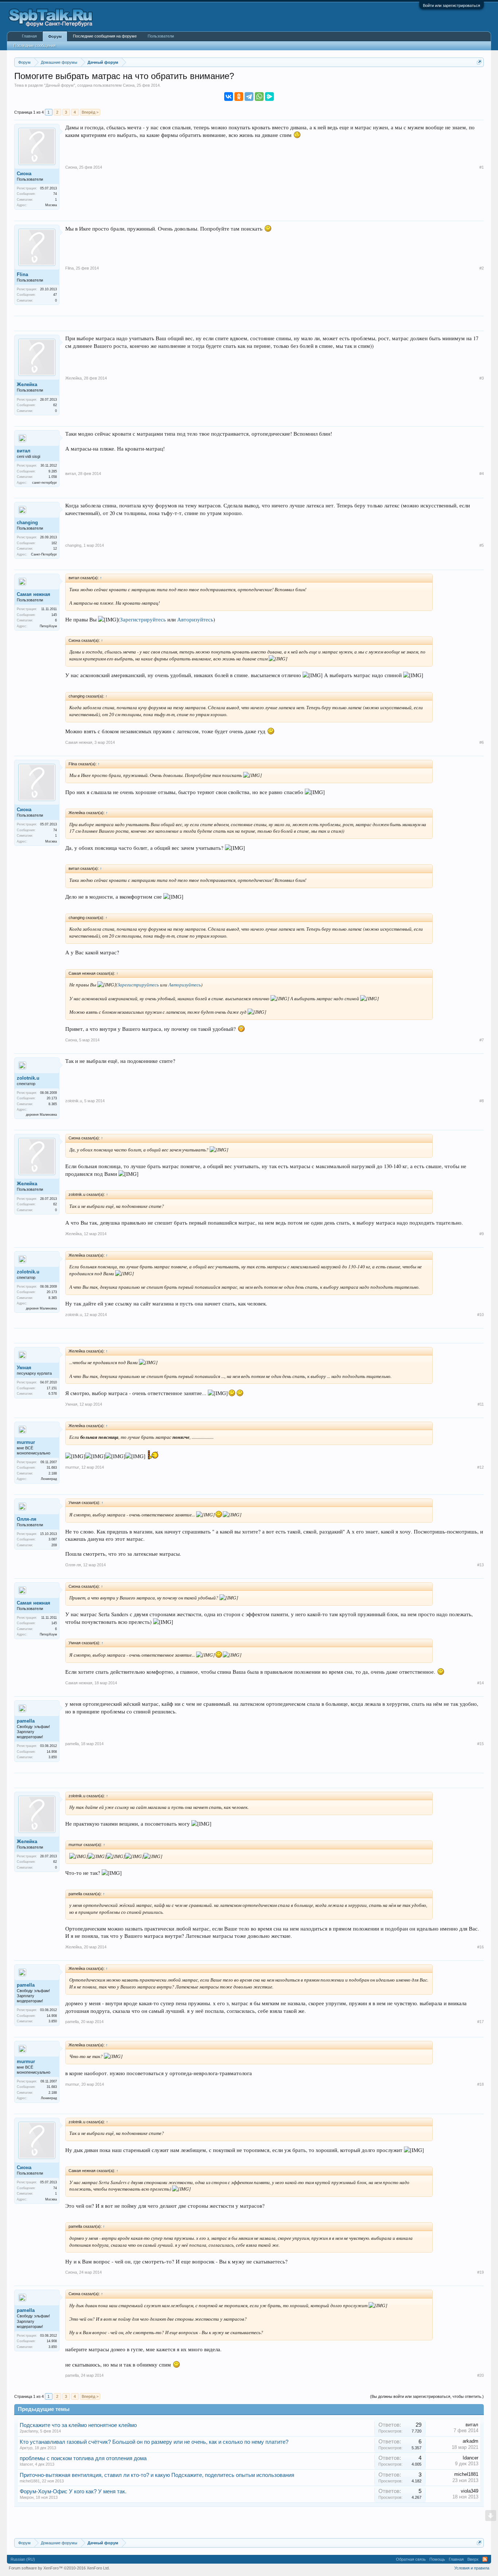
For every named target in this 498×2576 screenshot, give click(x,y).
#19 (481, 2272)
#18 (481, 2084)
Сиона (129, 85)
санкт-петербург (44, 483)
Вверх (473, 2559)
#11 (481, 1404)
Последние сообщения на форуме (105, 36)
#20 (481, 2375)
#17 (481, 2022)
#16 (481, 1947)
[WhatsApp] (259, 97)
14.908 (52, 1752)
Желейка (27, 384)
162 (54, 543)
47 (55, 295)
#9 (482, 1234)
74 (55, 194)
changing (27, 523)
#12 (481, 1467)
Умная (24, 1368)
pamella (26, 1721)
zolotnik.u (28, 1078)
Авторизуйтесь (195, 619)
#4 (482, 474)
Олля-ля (27, 1519)
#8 (482, 1101)
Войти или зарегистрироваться (452, 5)
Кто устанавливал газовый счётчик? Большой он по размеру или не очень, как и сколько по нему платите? (154, 2442)
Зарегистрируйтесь (143, 619)
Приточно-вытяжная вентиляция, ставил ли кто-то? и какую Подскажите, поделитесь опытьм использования (157, 2475)
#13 (481, 1565)
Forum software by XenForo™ (59, 2568)
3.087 (53, 1539)
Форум (55, 36)
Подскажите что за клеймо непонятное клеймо (78, 2425)
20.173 (52, 1098)
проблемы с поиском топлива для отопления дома (83, 2458)
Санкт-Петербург (44, 554)
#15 (481, 1744)
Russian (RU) (23, 2559)
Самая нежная (34, 594)
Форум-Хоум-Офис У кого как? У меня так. (73, 2491)
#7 (482, 1040)
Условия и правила (472, 2568)
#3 (482, 378)
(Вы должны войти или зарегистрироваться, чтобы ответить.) (427, 2396)
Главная (29, 36)
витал (24, 451)
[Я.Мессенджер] (269, 97)
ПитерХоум (48, 626)
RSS (485, 2559)
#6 (482, 742)
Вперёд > (90, 112)
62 (55, 405)
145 (54, 615)
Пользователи (161, 36)
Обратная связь (411, 2559)
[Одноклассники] (239, 97)
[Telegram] (249, 97)
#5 (482, 545)
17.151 (52, 1388)
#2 (482, 268)
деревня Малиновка (41, 1115)
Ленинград (49, 1479)
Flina (22, 274)
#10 (481, 1315)
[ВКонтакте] (229, 97)
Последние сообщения (35, 46)
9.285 (53, 471)
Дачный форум (60, 85)
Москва (51, 205)
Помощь (437, 2559)
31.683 (52, 1468)
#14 (481, 1683)
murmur (26, 1442)
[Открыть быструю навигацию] (479, 62)
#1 (482, 167)
